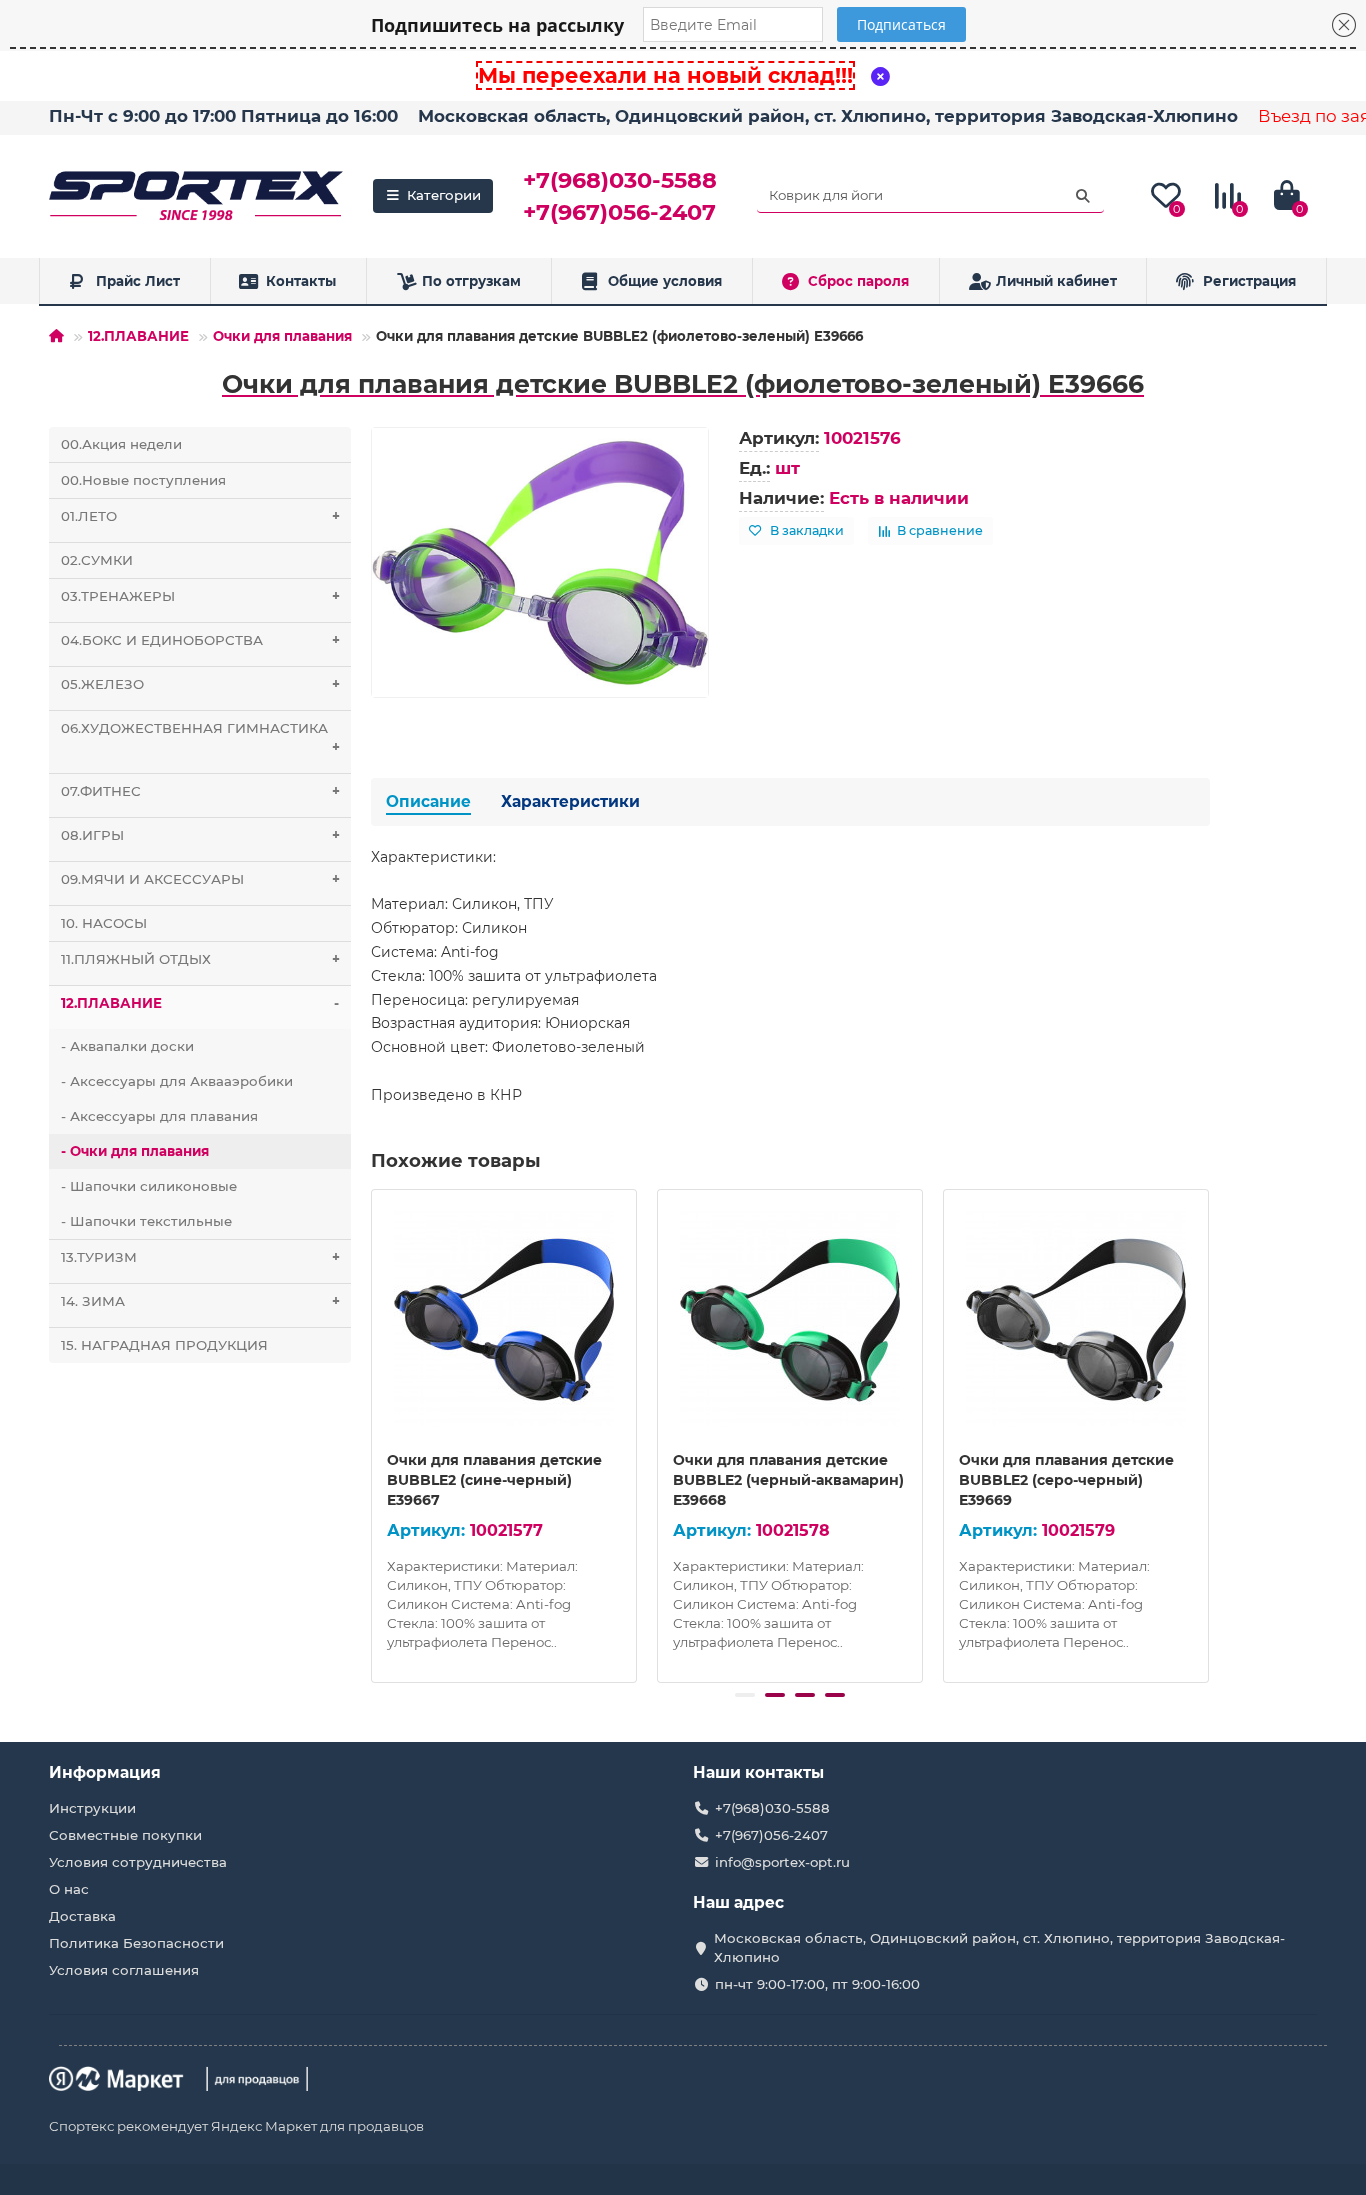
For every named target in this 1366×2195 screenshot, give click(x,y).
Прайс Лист (138, 281)
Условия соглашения (124, 1970)
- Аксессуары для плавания (159, 1116)
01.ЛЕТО (200, 516)
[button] (745, 1695)
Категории (444, 195)
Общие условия (665, 281)
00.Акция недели (121, 444)
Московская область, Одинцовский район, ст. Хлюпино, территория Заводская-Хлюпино (828, 116)
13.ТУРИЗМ (200, 1257)
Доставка (82, 1916)
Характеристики (570, 801)
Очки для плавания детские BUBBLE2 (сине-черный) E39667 (494, 1480)
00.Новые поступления (143, 480)
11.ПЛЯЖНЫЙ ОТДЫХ (200, 959)
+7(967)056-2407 (619, 212)
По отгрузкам (471, 281)
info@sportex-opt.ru (782, 1862)
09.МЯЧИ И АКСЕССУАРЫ (200, 879)
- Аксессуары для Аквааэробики (177, 1081)
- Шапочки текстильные (146, 1221)
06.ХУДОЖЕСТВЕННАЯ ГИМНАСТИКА (200, 737)
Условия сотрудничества (138, 1862)
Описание (428, 801)
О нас (69, 1889)
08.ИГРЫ (200, 835)
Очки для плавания (282, 336)
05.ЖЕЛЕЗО (200, 684)
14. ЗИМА (200, 1301)
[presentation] (373, 1433)
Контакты (301, 281)
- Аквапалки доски (127, 1046)
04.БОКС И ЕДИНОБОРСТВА (200, 640)
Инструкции (92, 1808)
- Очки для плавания (135, 1151)
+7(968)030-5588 (620, 180)
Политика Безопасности (136, 1943)
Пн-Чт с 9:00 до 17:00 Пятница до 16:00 (223, 116)
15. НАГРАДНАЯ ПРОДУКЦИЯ (164, 1345)
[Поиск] (1083, 196)
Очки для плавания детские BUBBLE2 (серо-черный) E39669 (1066, 1480)
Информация (105, 1772)
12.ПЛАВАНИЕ (138, 336)
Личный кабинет (1056, 281)
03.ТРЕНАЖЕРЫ (200, 596)
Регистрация (1249, 281)
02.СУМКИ (97, 560)
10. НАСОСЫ (104, 923)
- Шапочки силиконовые (149, 1186)
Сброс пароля (858, 281)
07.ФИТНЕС (200, 791)
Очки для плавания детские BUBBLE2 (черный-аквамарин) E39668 (788, 1480)
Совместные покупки (125, 1835)
